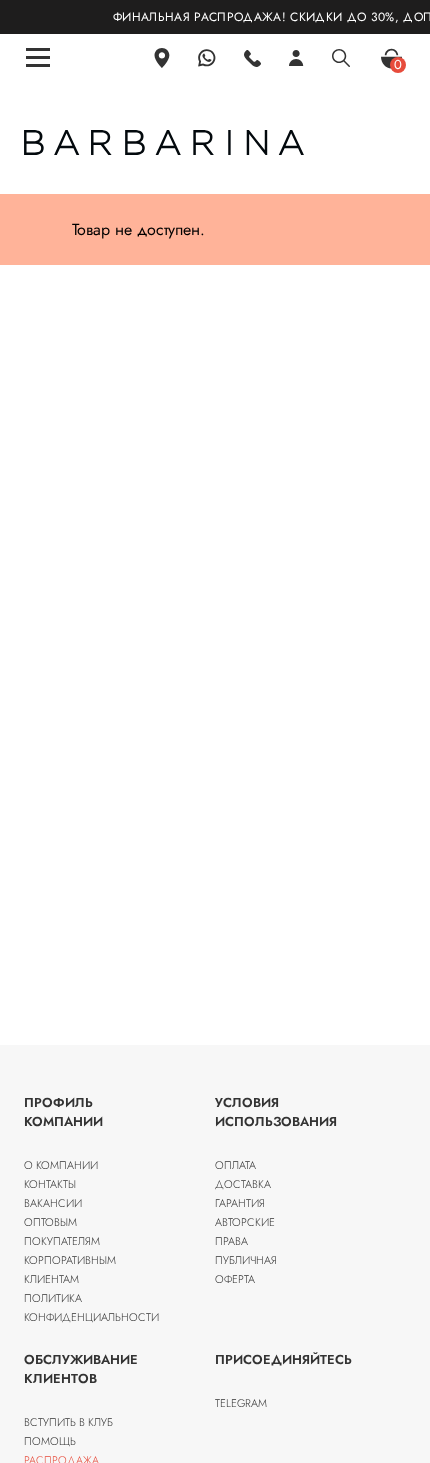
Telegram (241, 1403)
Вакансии (53, 1203)
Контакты (50, 1184)
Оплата (235, 1165)
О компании (61, 1165)
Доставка (243, 1184)
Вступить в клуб (68, 1422)
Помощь (50, 1441)
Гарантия (240, 1203)
